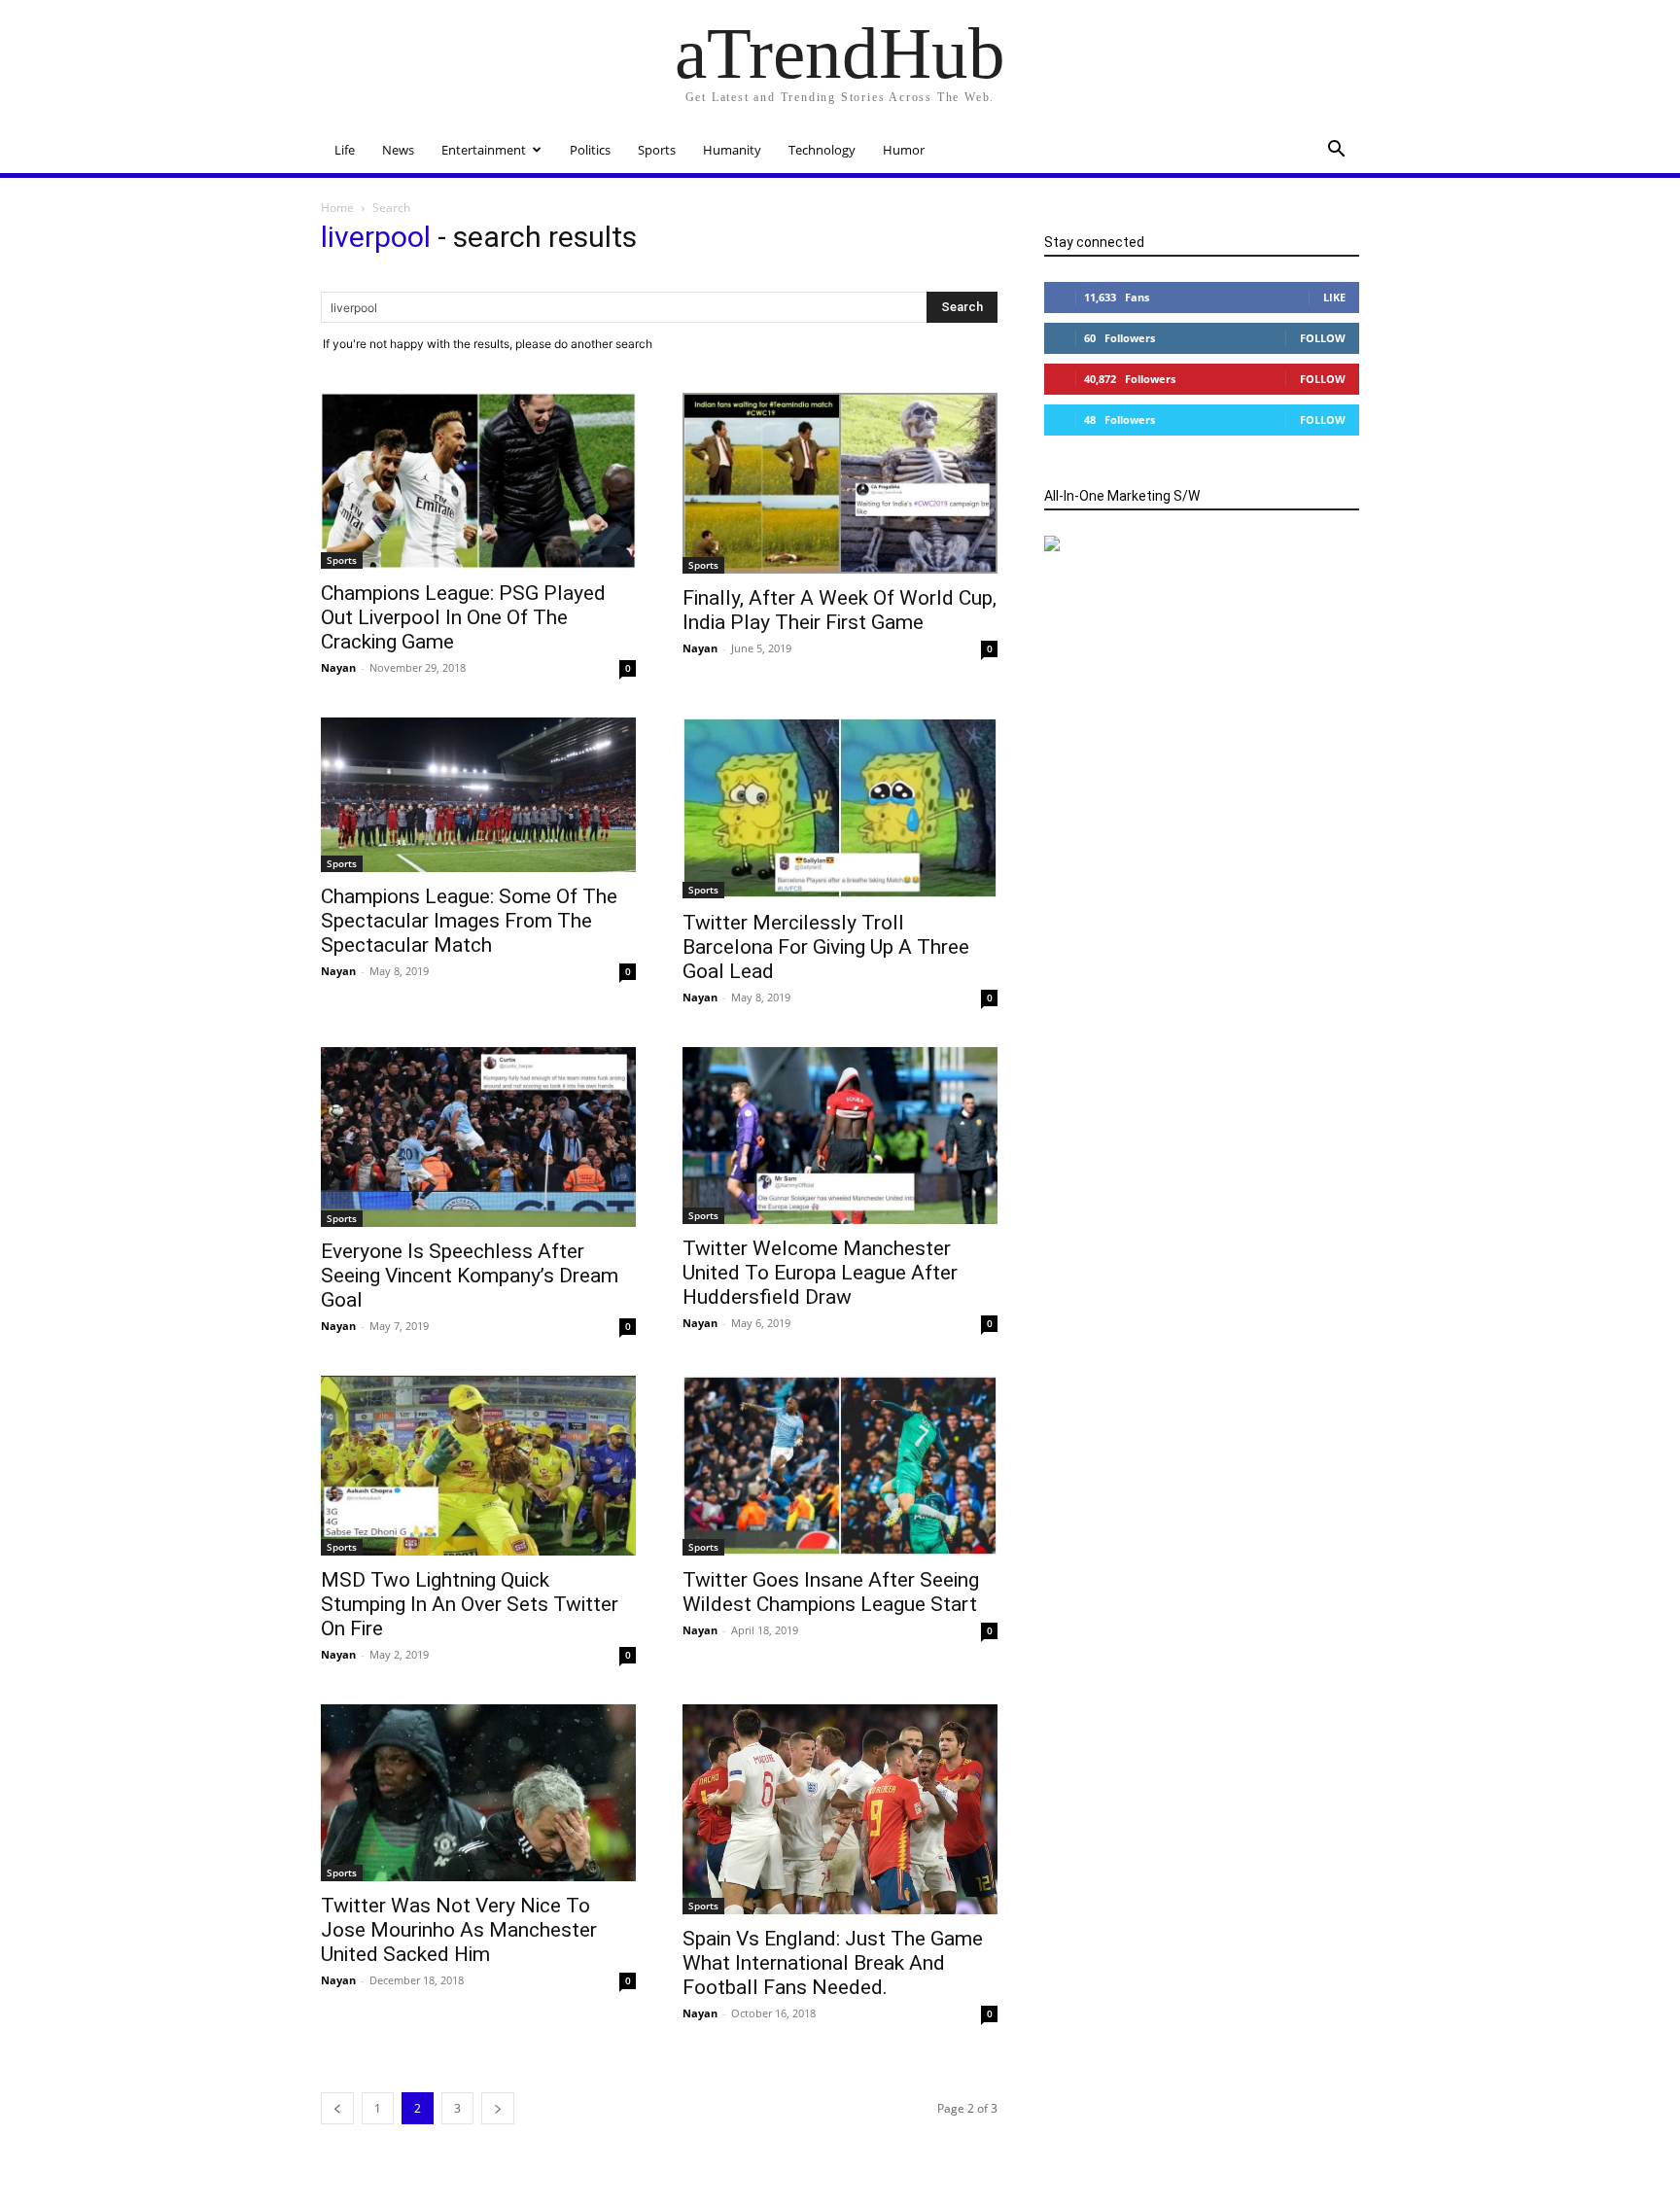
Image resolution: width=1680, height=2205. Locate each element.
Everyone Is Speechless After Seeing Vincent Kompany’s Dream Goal (470, 1276)
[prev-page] (337, 2108)
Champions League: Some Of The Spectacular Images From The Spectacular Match (469, 921)
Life (345, 150)
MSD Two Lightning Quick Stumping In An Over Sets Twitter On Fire (470, 1604)
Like (1334, 297)
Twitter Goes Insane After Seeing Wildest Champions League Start (831, 1592)
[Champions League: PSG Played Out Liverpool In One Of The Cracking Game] (478, 481)
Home (337, 208)
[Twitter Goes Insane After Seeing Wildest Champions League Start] (840, 1466)
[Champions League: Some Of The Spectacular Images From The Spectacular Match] (478, 795)
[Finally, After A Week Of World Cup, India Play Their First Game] (840, 483)
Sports (657, 150)
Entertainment (484, 150)
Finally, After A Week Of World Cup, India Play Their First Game (840, 610)
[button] (1336, 151)
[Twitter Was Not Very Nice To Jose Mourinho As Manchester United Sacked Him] (478, 1793)
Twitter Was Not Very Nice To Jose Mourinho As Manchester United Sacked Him (459, 1930)
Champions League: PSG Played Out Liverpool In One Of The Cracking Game (463, 617)
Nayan (338, 667)
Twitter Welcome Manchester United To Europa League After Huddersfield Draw (820, 1273)
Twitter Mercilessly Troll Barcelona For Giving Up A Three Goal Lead (826, 947)
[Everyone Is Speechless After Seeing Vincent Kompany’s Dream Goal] (478, 1137)
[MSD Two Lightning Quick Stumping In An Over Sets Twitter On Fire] (478, 1466)
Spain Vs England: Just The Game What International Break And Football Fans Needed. (833, 1963)
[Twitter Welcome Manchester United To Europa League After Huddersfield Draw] (840, 1136)
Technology (822, 150)
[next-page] (498, 2108)
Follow (1323, 338)
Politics (590, 150)
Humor (904, 150)
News (398, 150)
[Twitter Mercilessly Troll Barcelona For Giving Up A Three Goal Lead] (840, 807)
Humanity (732, 150)
